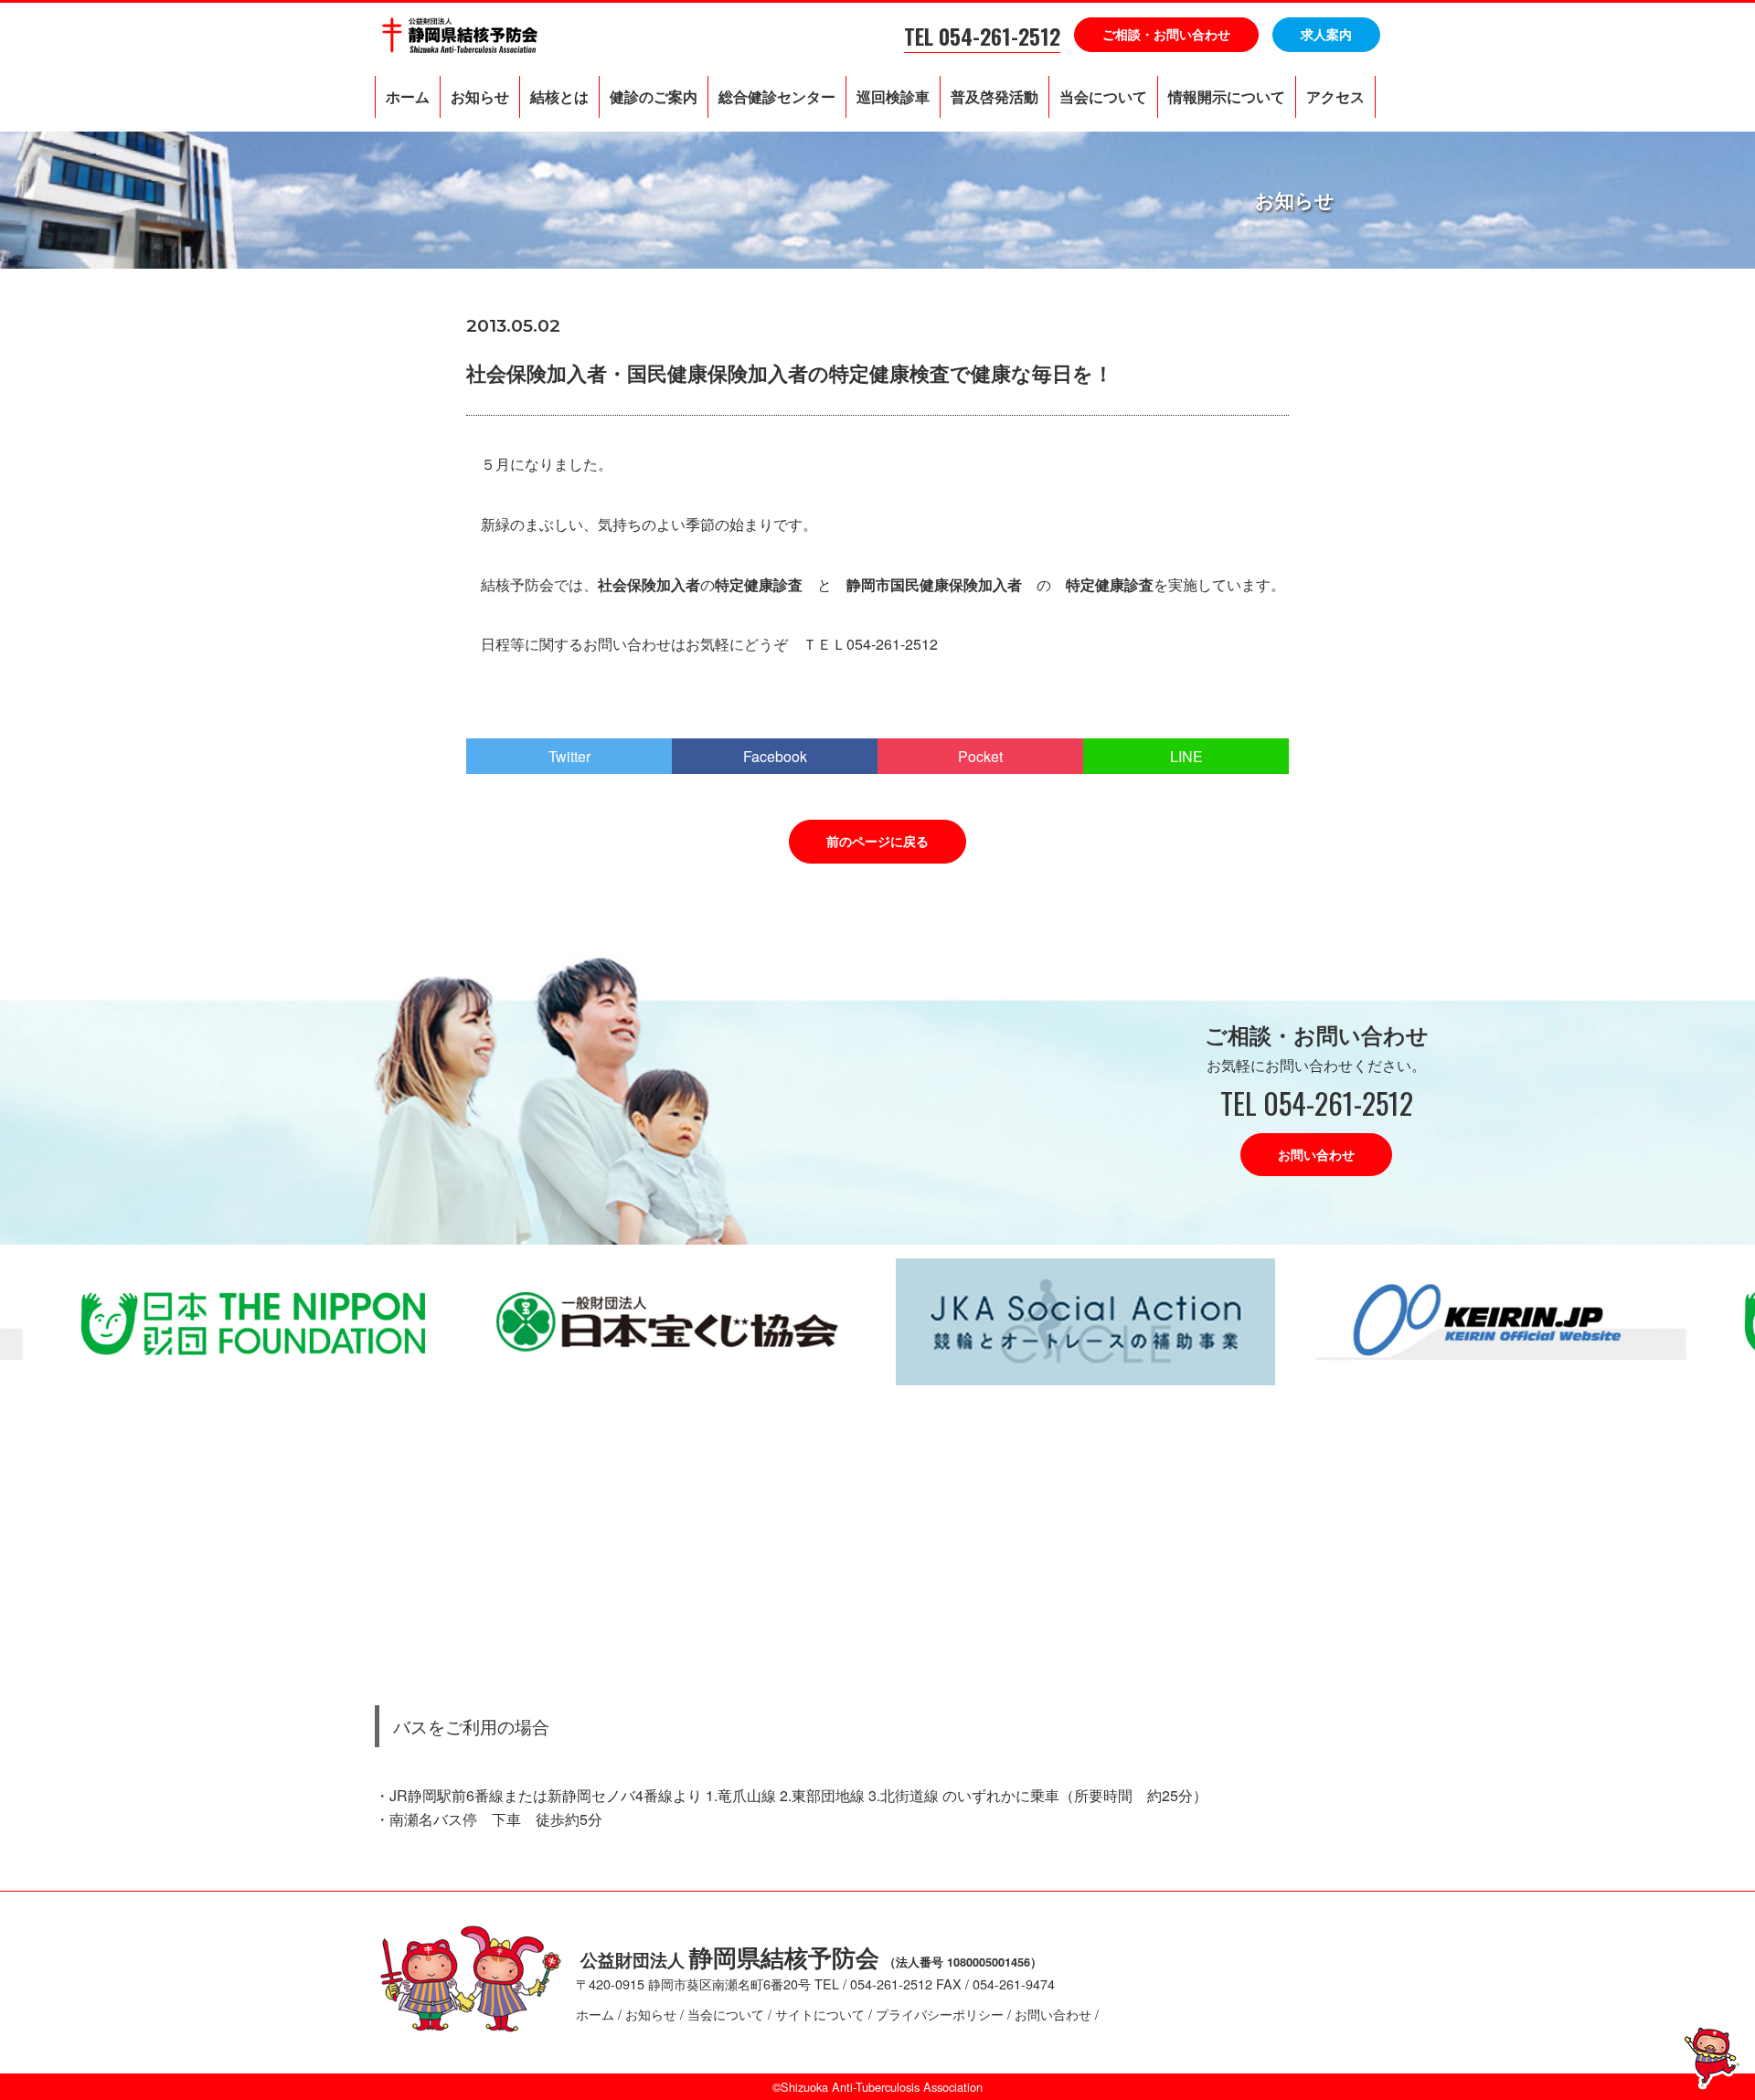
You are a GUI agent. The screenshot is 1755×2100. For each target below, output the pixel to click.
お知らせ (480, 96)
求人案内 (1326, 34)
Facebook (775, 756)
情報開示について (1227, 96)
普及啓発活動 (994, 96)
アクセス (1335, 96)
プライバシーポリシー (940, 2014)
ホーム (408, 96)
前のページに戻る (877, 841)
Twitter (569, 756)
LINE (1186, 756)
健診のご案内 (654, 96)
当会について (1103, 96)
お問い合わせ (1316, 1154)
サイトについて (820, 2014)
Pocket (980, 756)
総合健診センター (777, 96)
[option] (670, 1321)
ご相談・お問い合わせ (1166, 34)
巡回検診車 (893, 96)
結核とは (559, 96)
